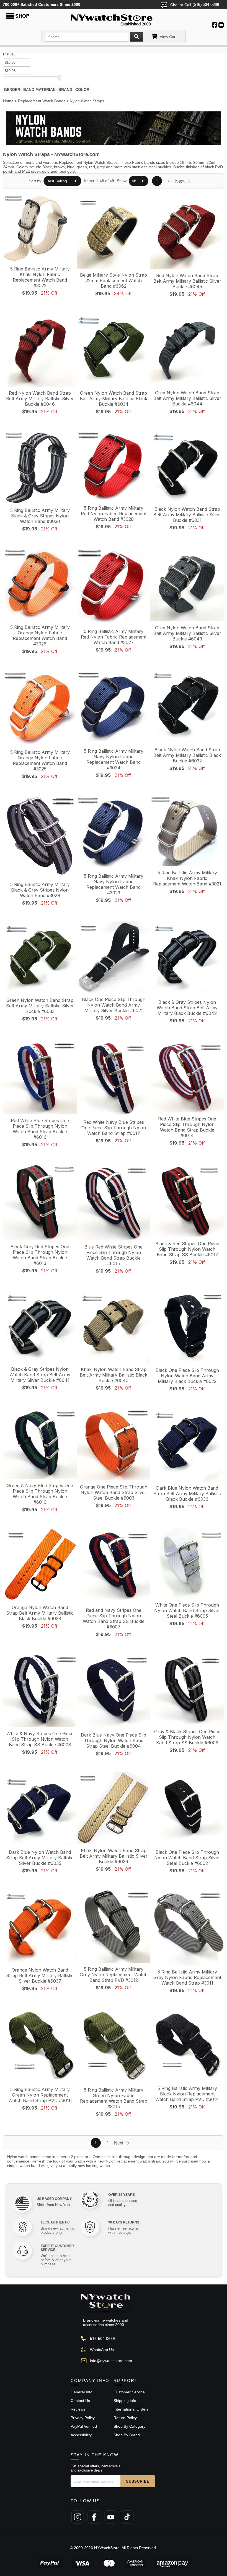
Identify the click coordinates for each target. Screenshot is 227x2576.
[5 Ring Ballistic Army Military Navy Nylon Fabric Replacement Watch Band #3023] (114, 833)
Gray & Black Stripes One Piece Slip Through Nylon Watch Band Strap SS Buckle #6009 (187, 1737)
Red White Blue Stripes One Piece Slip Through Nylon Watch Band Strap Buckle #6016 (40, 1129)
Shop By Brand (127, 2435)
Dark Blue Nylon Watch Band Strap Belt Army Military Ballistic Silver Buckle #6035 (40, 1858)
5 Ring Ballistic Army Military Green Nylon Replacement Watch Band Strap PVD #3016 (40, 2095)
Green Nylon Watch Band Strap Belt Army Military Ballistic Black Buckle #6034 (114, 399)
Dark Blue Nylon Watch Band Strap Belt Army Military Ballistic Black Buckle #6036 (187, 1493)
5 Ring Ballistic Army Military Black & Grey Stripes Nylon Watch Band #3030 (40, 516)
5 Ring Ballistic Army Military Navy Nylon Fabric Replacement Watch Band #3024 (114, 759)
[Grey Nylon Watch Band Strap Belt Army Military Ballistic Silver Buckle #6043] (187, 585)
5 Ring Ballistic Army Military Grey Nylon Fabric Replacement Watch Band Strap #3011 (187, 1977)
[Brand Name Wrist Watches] (114, 19)
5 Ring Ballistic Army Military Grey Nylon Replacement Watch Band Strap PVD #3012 (114, 1975)
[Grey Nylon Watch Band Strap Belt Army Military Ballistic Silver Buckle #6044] (187, 350)
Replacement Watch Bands (42, 101)
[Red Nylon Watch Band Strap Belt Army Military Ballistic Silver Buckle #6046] (40, 350)
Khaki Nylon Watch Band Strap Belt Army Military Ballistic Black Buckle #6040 (114, 1375)
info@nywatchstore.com (111, 2361)
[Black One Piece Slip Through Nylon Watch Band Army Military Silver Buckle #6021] (114, 958)
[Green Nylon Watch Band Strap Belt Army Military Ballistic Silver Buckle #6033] (40, 958)
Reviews (78, 2409)
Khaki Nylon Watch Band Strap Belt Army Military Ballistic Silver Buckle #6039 (114, 1856)
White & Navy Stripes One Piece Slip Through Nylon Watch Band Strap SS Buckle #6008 (40, 1739)
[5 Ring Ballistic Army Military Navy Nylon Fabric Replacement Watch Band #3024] (114, 708)
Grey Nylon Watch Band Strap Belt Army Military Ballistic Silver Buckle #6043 (187, 633)
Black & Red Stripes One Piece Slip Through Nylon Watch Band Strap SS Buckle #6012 (187, 1249)
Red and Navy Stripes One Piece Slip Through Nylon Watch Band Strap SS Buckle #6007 (114, 1618)
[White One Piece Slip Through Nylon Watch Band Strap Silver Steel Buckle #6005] (187, 1564)
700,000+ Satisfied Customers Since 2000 (42, 4)
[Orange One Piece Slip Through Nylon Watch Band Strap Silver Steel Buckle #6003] (114, 1444)
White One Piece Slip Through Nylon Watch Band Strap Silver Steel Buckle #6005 (187, 1610)
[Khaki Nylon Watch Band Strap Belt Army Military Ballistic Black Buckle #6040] (114, 1327)
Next (180, 181)
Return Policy (125, 2418)
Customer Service (129, 2392)
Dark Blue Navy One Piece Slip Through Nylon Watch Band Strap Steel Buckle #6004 (114, 1740)
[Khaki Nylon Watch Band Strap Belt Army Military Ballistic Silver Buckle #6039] (114, 1809)
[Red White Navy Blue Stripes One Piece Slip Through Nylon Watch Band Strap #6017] (114, 1078)
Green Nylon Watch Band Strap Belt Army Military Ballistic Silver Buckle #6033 (40, 1006)
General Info (82, 2392)
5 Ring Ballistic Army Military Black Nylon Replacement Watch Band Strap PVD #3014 (187, 2094)
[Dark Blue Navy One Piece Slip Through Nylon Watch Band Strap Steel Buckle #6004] (114, 1691)
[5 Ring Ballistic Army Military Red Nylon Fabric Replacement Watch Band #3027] (114, 587)
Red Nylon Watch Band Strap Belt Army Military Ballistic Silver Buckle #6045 (187, 281)
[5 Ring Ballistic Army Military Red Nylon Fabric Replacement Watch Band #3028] (114, 466)
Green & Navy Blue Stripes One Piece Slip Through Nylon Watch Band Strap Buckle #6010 (40, 1494)
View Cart (168, 37)
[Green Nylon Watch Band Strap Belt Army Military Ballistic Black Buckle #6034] (114, 350)
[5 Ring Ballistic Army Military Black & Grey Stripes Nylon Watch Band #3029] (40, 837)
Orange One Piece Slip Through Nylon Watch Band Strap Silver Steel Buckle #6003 (114, 1492)
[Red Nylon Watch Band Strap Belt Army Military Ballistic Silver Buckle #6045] (187, 232)
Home (8, 101)
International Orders (131, 2409)
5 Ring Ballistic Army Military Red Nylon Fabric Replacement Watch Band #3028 (114, 514)
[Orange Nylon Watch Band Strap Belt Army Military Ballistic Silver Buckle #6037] (40, 1927)
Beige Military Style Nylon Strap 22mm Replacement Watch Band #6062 (114, 280)
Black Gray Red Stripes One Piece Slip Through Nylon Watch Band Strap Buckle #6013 (40, 1255)
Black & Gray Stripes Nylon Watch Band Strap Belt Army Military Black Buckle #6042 (187, 1008)
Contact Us (80, 2401)
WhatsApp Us (102, 2350)
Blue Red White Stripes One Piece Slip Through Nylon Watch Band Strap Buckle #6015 (114, 1255)
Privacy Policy (83, 2418)
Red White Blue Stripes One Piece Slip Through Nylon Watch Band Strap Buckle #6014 (187, 1127)
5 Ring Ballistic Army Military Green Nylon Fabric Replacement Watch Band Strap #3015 (114, 2098)
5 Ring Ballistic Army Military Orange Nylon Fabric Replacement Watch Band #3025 (40, 760)
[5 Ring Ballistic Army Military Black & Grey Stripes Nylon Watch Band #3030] (40, 467)
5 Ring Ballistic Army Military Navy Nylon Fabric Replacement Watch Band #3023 (114, 884)
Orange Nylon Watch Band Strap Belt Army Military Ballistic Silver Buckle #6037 (40, 1975)
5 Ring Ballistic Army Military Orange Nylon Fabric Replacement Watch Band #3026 (40, 635)
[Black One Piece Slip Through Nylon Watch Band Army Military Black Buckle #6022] (187, 1327)
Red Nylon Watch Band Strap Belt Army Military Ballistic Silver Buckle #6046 (40, 399)
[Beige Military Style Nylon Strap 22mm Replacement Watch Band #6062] (114, 232)
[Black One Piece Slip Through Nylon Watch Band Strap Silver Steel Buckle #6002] (187, 1809)
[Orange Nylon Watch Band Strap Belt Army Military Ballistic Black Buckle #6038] (40, 1565)
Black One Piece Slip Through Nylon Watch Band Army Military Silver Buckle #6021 (114, 1005)
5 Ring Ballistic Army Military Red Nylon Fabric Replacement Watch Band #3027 (114, 637)
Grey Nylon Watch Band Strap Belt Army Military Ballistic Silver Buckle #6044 (187, 398)
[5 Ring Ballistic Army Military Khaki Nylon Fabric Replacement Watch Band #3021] (187, 831)
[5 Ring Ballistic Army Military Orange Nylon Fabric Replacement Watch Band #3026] (40, 584)
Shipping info (125, 2401)
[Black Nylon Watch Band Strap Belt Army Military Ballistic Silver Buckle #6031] (187, 467)
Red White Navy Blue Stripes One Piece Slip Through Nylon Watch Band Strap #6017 (114, 1128)
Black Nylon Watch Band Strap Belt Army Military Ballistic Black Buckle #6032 (187, 755)
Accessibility (81, 2435)
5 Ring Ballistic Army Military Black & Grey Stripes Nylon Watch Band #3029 (40, 890)
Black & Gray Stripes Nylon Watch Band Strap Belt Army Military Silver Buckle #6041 (40, 1375)
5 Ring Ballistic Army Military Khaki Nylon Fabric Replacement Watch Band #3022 (40, 277)
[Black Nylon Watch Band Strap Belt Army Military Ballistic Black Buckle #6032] (187, 707)
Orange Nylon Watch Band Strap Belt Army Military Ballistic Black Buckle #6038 (40, 1613)
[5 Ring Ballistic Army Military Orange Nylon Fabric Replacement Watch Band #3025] (40, 708)
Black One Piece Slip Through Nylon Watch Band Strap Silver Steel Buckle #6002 (187, 1858)
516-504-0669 (102, 2338)
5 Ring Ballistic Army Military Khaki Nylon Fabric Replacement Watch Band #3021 (187, 878)
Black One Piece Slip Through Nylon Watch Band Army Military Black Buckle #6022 (187, 1376)
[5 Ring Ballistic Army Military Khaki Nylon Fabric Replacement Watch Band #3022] (40, 229)
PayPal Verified (84, 2426)
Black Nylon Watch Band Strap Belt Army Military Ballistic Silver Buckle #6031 (187, 515)
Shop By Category (129, 2426)
